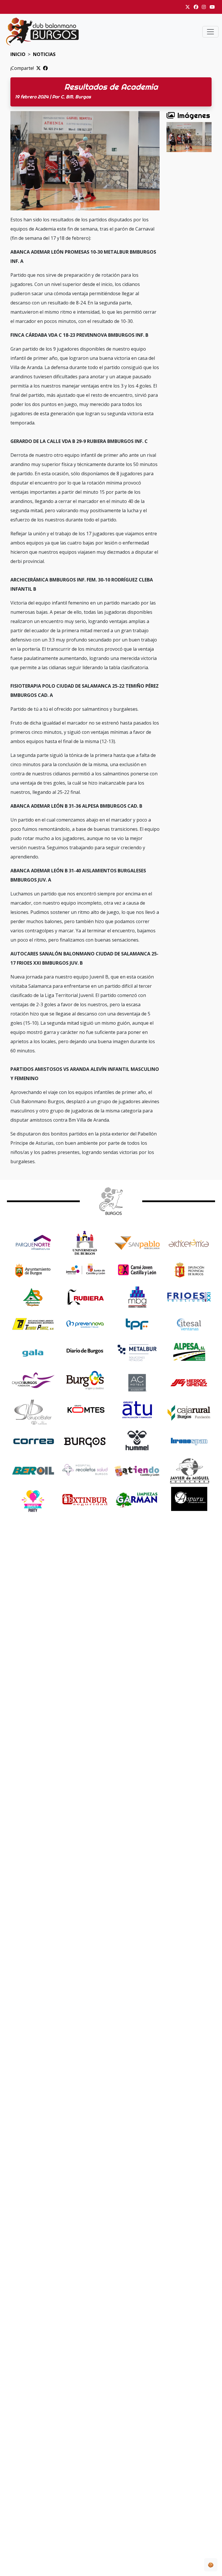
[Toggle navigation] (210, 32)
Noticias (44, 54)
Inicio (18, 54)
